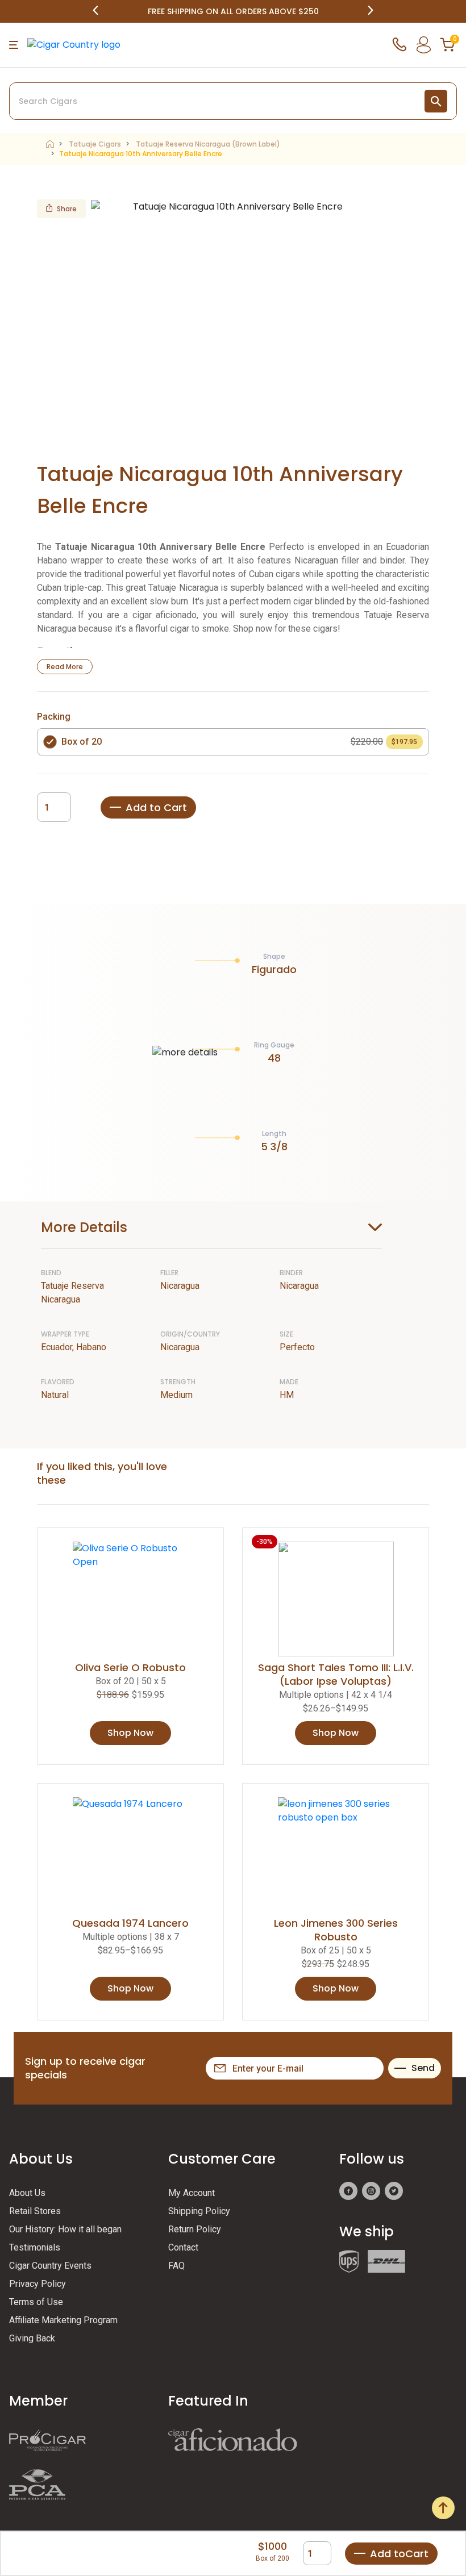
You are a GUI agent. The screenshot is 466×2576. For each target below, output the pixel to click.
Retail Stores (35, 2211)
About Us (27, 2193)
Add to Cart (156, 807)
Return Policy (195, 2229)
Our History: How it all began (65, 2229)
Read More (65, 667)
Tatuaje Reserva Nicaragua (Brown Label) (208, 144)
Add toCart (399, 2554)
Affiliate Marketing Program (63, 2320)
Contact (183, 2247)
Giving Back (32, 2338)
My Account (192, 2193)
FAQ (176, 2266)
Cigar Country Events (50, 2266)
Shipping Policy (199, 2211)
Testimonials (35, 2247)
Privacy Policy (38, 2284)
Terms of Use (36, 2302)
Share (67, 209)
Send (423, 2068)
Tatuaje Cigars (95, 144)
